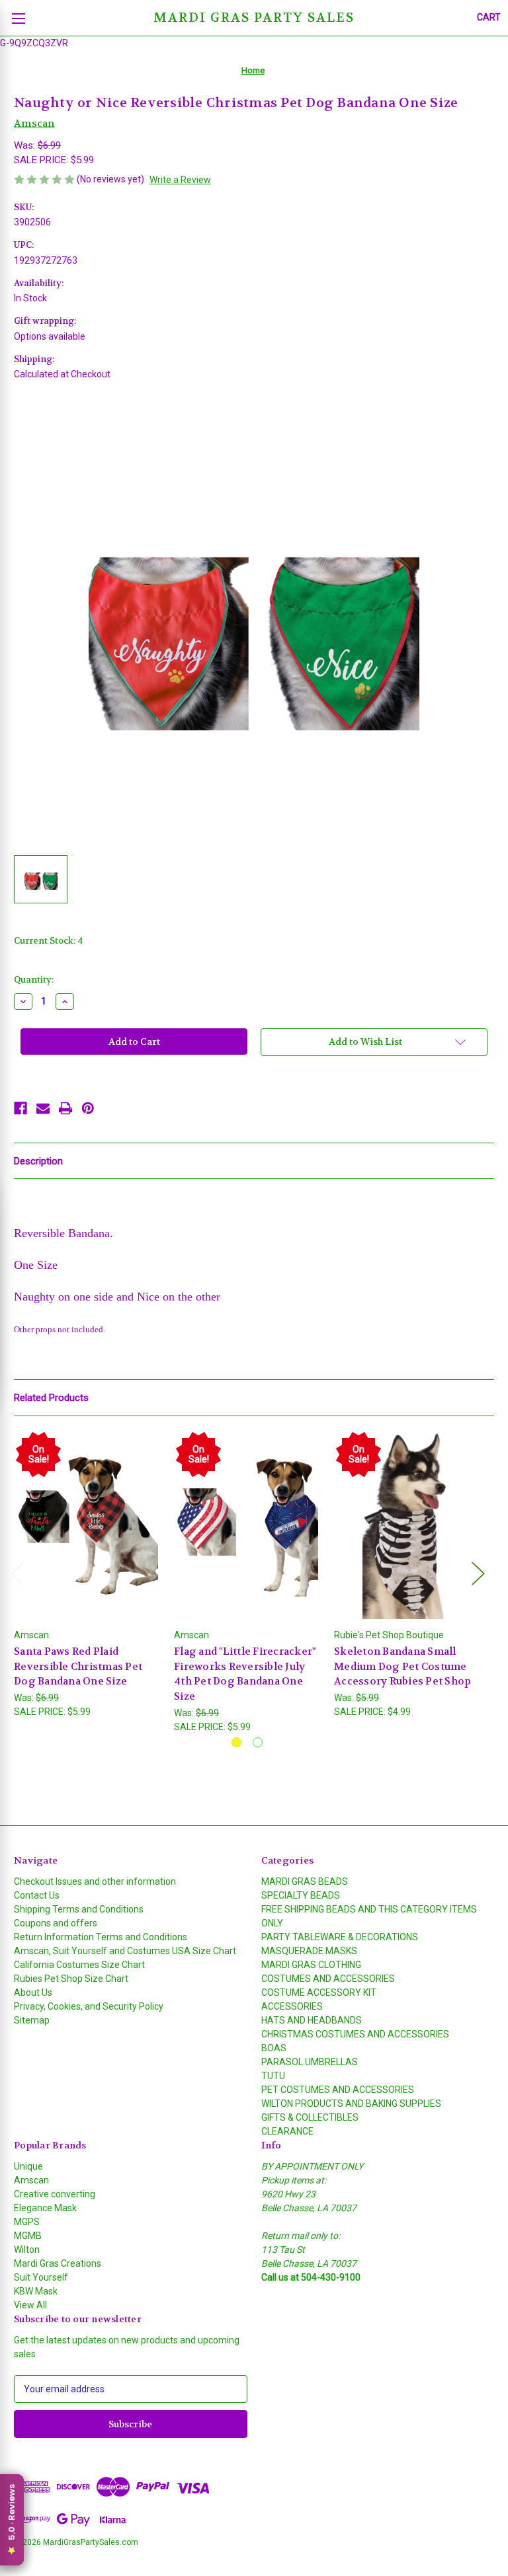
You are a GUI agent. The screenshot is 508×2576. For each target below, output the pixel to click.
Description (38, 1161)
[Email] (43, 1108)
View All (30, 2305)
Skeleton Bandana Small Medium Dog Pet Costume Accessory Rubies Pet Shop (402, 1666)
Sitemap (32, 2020)
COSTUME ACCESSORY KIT (319, 1992)
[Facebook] (21, 1108)
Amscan (31, 2180)
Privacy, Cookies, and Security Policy (89, 2006)
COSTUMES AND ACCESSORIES (328, 1979)
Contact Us (37, 1895)
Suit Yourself (41, 2277)
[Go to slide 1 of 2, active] (236, 1742)
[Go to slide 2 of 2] (258, 1742)
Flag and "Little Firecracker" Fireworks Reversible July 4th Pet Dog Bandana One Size (245, 1674)
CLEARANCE (287, 2131)
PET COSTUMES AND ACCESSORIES (338, 2090)
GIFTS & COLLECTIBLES (310, 2117)
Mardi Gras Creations (58, 2263)
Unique (28, 2166)
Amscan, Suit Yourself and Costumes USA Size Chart (125, 1951)
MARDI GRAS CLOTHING (311, 1965)
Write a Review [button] (180, 180)
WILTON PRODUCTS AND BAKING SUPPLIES (351, 2103)
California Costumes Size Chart (79, 1965)
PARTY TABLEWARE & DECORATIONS (340, 1937)
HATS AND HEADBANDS (312, 2020)
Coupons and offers (56, 1923)
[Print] (65, 1108)
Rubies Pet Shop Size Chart (71, 1979)
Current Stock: (48, 941)
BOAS (274, 2048)
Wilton (27, 2250)
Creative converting (55, 2194)
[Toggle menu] (18, 18)
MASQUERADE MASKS (309, 1951)
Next (478, 1573)
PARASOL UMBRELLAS (310, 2062)
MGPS (27, 2222)
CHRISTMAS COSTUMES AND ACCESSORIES (355, 2034)
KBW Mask (36, 2291)
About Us (33, 1992)
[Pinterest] (88, 1108)
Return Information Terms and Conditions (101, 1937)
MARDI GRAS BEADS (305, 1881)
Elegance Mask (45, 2208)
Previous (17, 1573)
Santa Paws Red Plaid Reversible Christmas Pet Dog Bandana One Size (78, 1666)
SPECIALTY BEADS (301, 1895)
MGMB (28, 2236)
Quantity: (34, 980)
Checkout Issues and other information (95, 1881)
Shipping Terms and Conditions (79, 1909)
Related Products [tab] (51, 1398)
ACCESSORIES (292, 2006)
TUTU (273, 2076)
